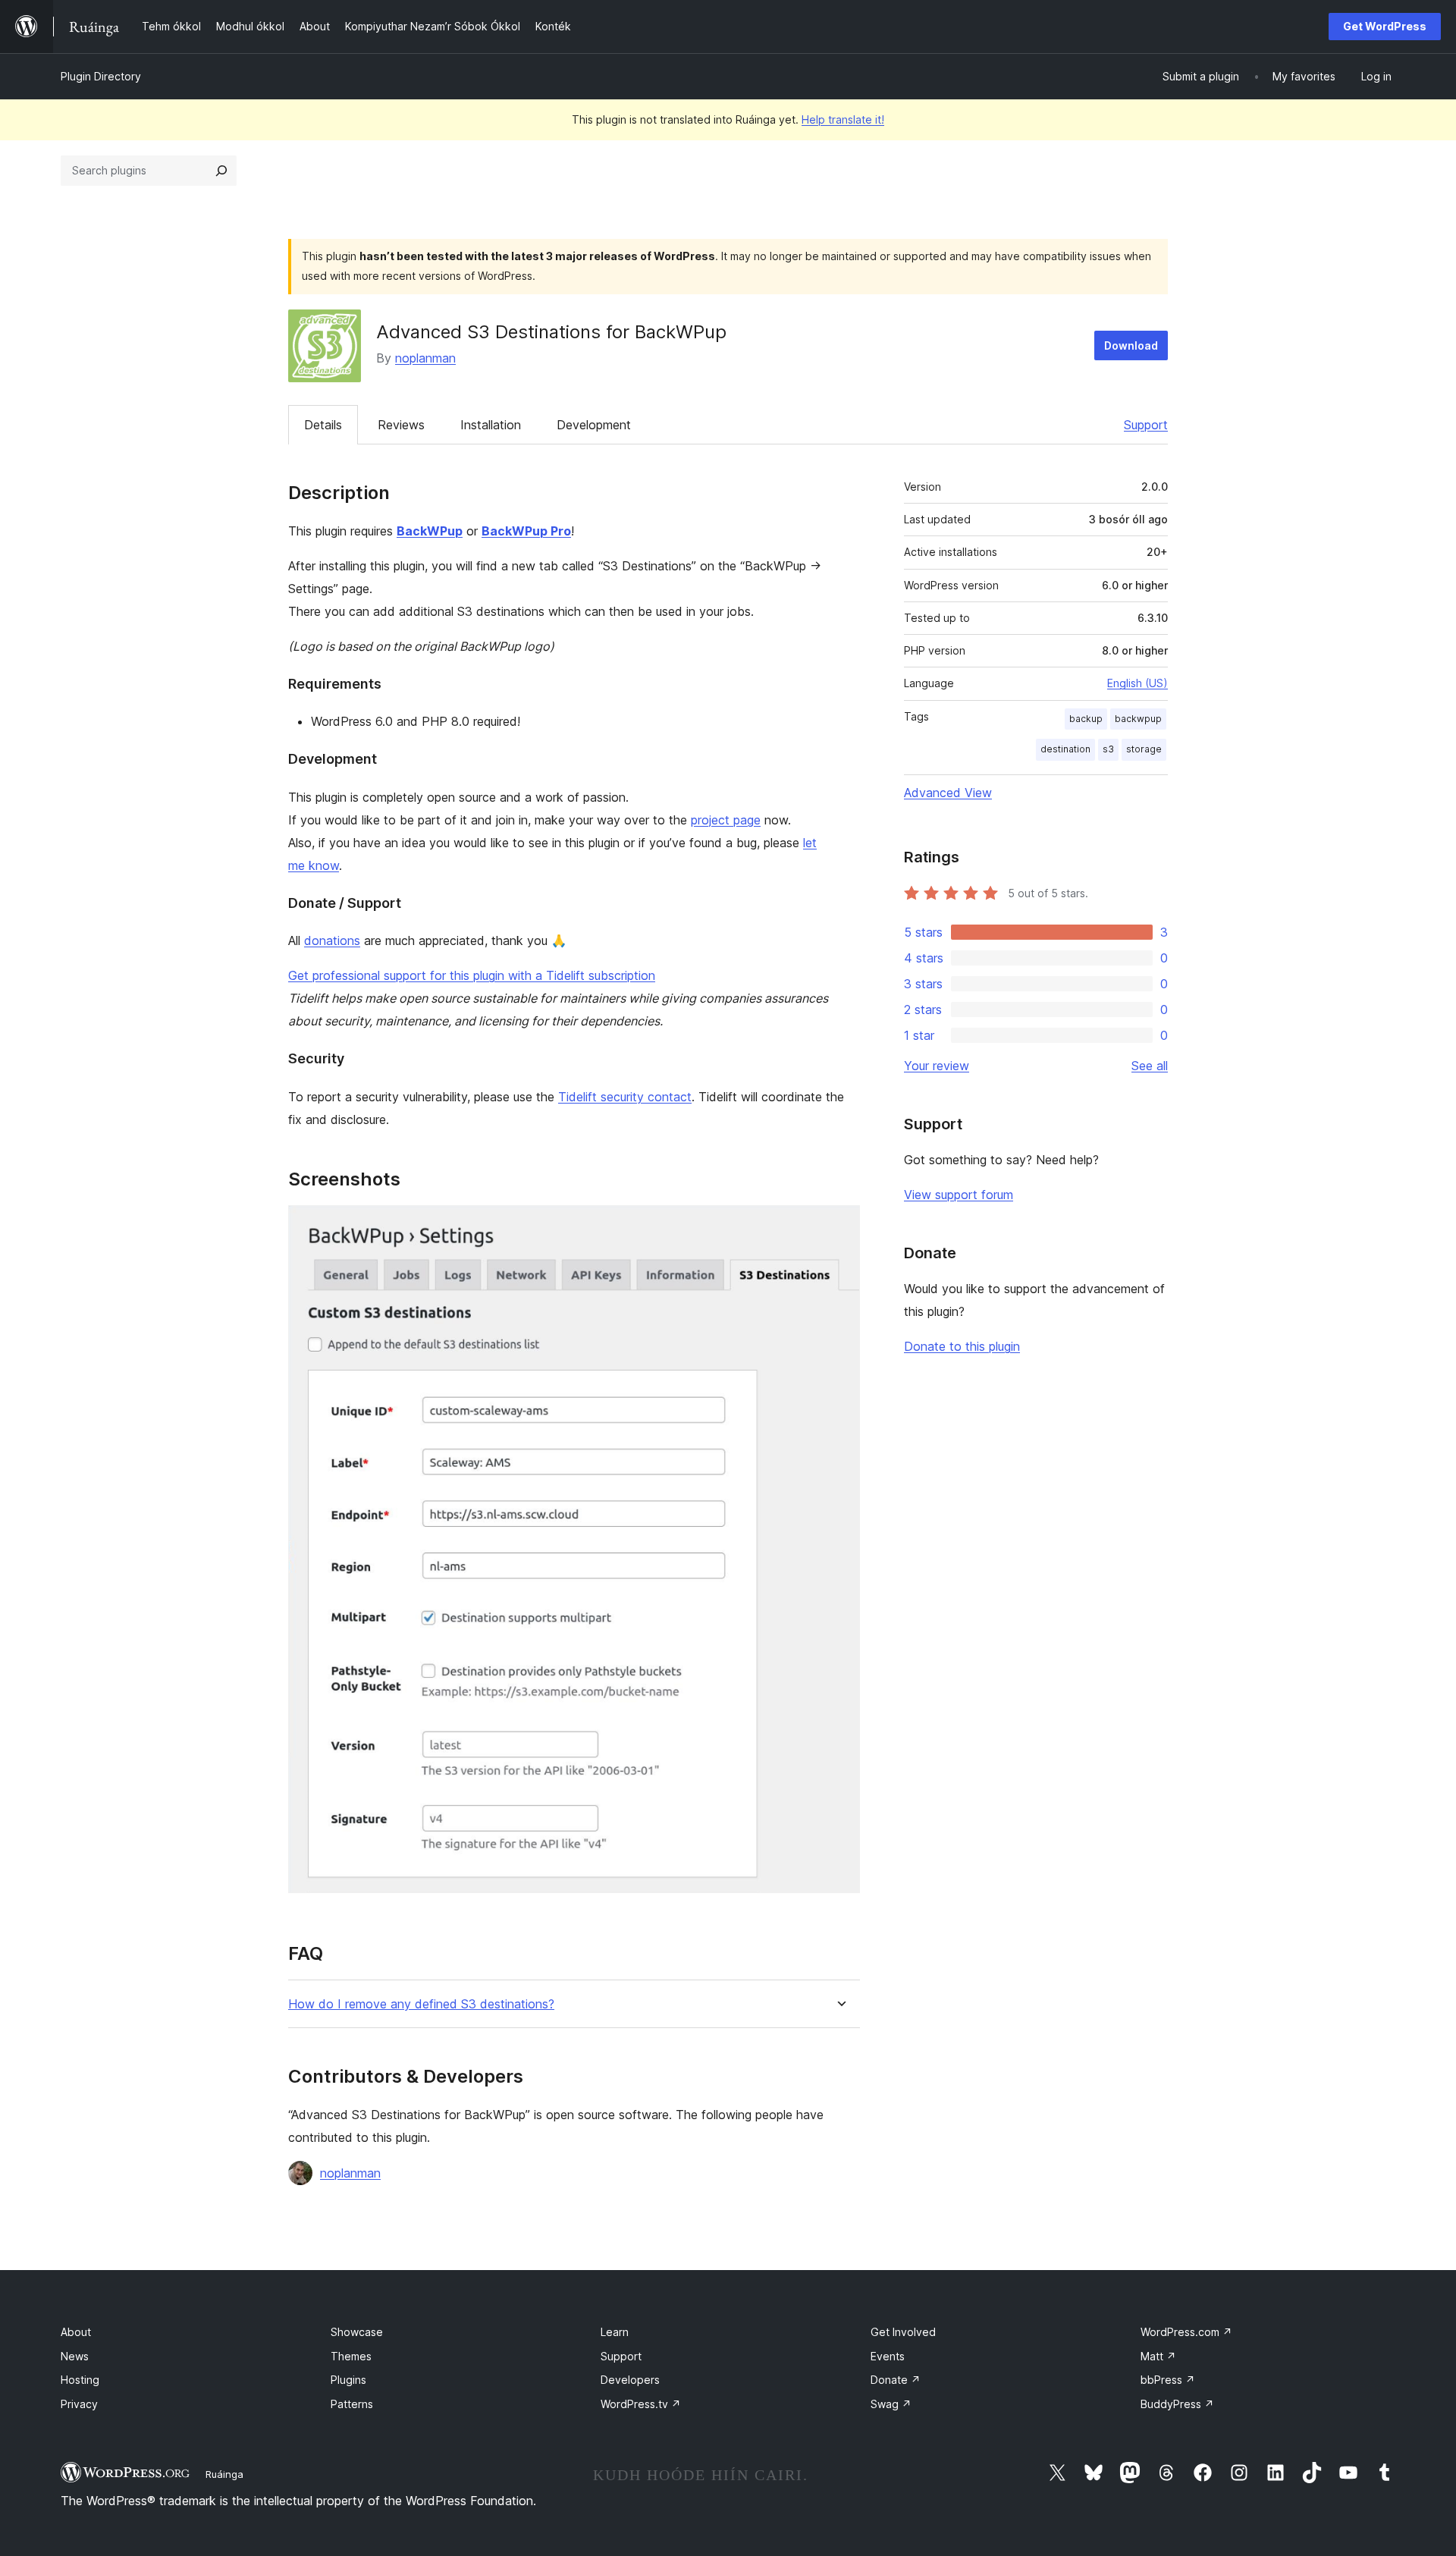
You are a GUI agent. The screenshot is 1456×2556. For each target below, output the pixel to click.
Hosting (80, 2380)
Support (1146, 425)
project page (726, 820)
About (76, 2332)
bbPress (1168, 2380)
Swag (891, 2404)
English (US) (1137, 683)
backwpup (1138, 719)
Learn (615, 2332)
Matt (1158, 2356)
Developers (630, 2380)
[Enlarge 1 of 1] (839, 1226)
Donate (896, 2380)
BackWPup (430, 531)
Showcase (357, 2332)
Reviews (401, 425)
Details (323, 425)
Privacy (79, 2404)
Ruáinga (224, 2474)
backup (1086, 719)
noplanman (425, 358)
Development (594, 425)
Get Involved (903, 2332)
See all (1150, 1066)
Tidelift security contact (625, 1097)
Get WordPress (1385, 26)
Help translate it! (843, 119)
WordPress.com (1186, 2332)
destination (1065, 749)
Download (1131, 345)
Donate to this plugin (962, 1346)
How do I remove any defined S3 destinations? (421, 2004)
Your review (937, 1066)
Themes (351, 2356)
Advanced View (948, 793)
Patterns (352, 2404)
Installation (491, 425)
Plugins (348, 2380)
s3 (1108, 749)
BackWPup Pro (526, 531)
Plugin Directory (101, 76)
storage (1144, 749)
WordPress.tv (641, 2404)
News (75, 2356)
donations (332, 940)
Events (888, 2356)
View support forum (959, 1195)
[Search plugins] (221, 171)
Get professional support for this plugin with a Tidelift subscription (472, 975)
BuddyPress (1177, 2404)
